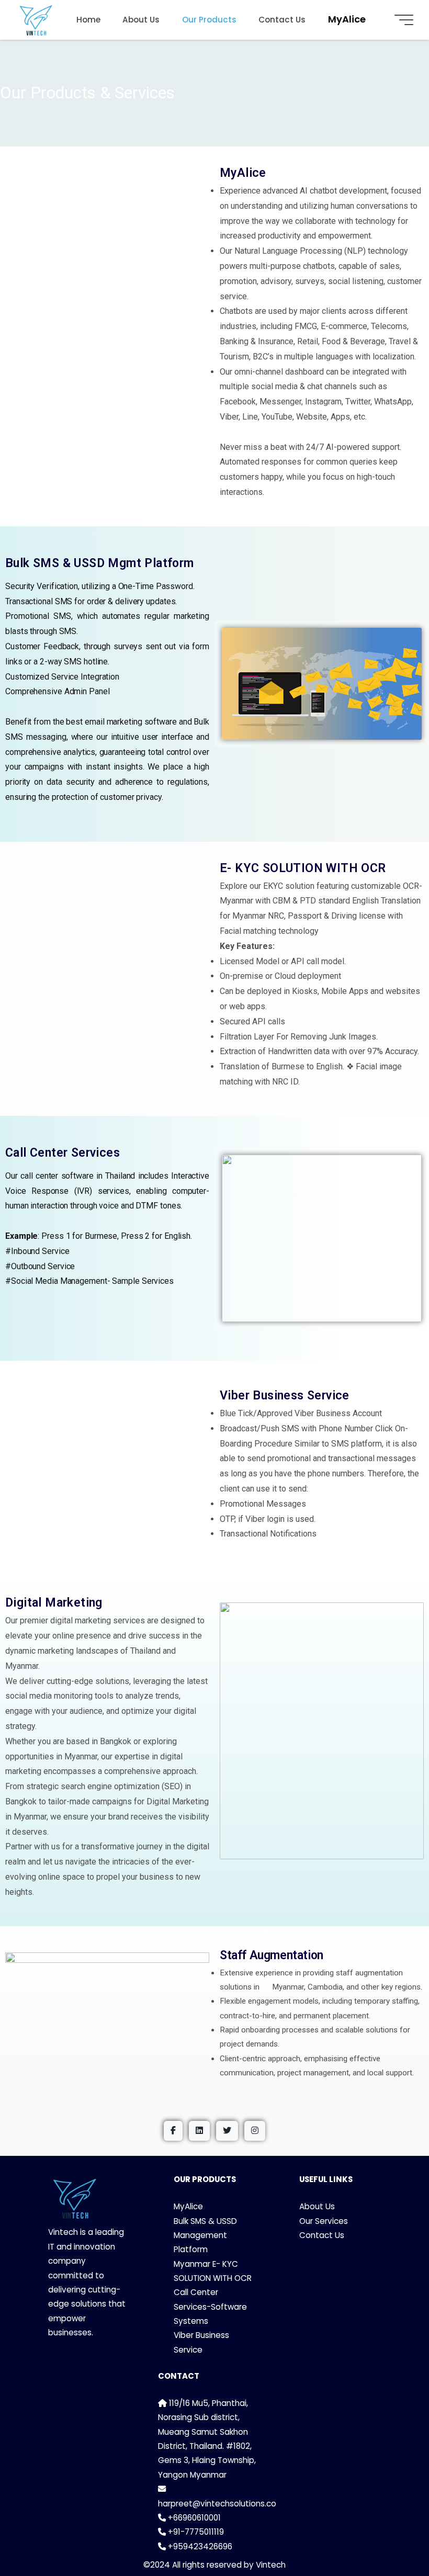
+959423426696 (199, 2546)
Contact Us (322, 2235)
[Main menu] (404, 20)
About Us (317, 2206)
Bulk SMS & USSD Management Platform (205, 2235)
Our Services (324, 2221)
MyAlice (188, 2206)
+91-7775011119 (195, 2532)
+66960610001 (193, 2518)
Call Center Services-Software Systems (210, 2307)
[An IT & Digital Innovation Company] (36, 20)
